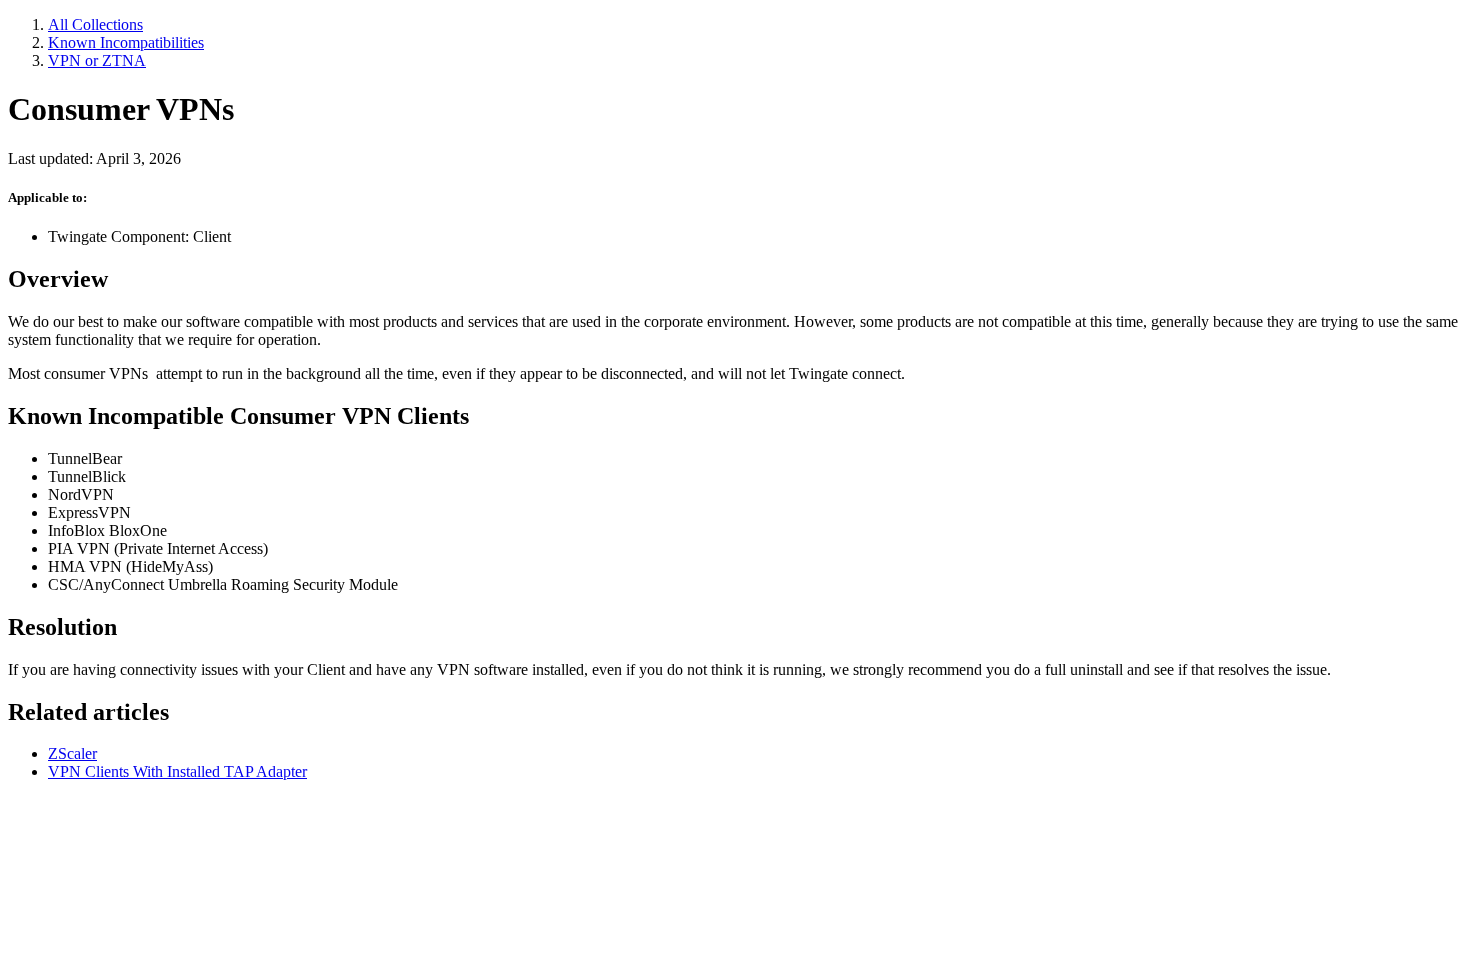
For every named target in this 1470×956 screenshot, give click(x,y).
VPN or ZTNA (97, 60)
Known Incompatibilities (126, 42)
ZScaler (72, 753)
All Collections (95, 24)
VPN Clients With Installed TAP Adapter (177, 771)
